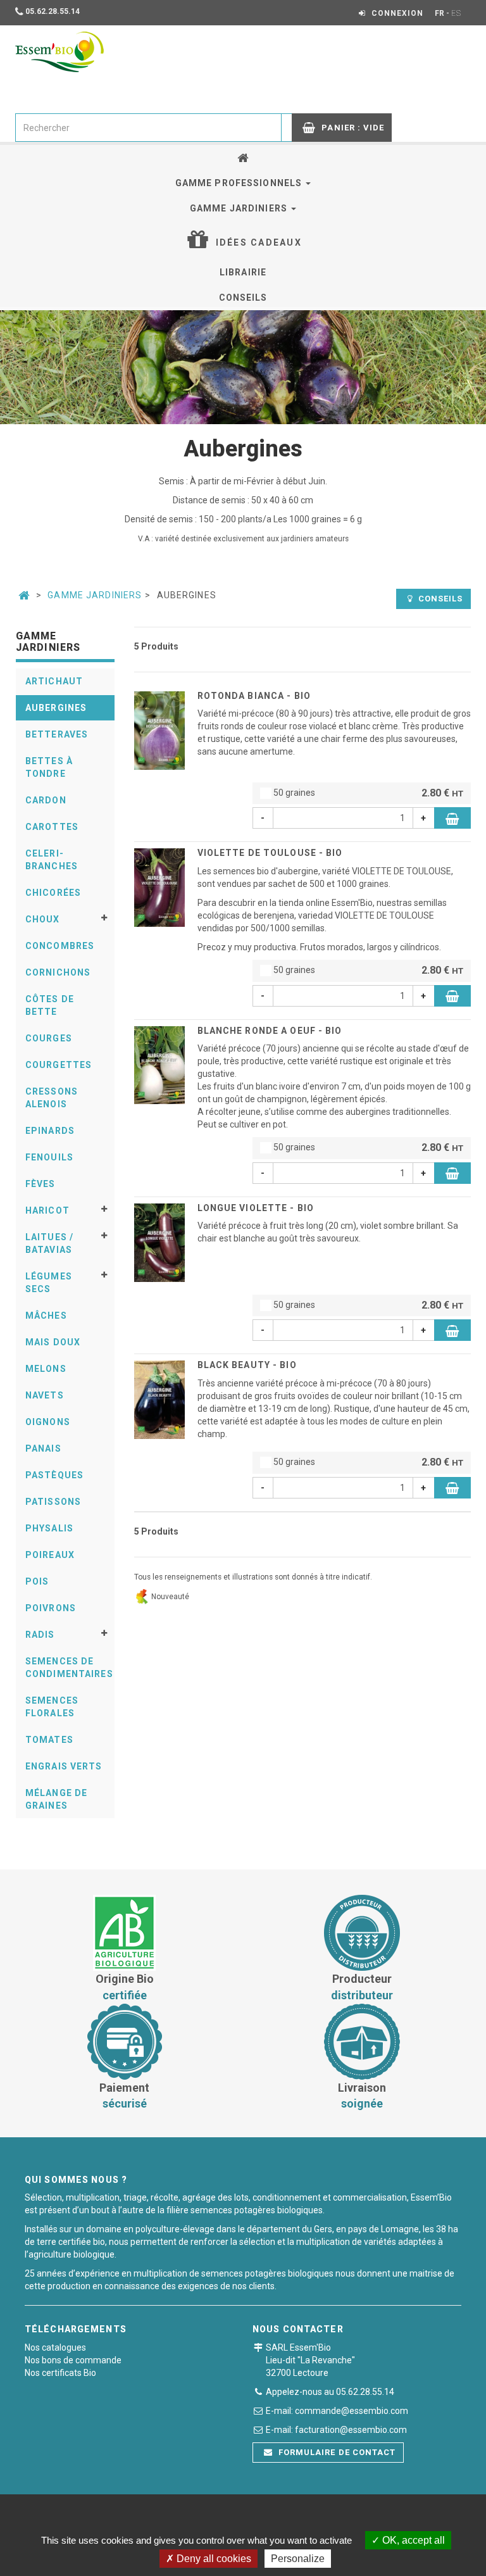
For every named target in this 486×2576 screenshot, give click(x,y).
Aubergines (56, 708)
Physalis (49, 1528)
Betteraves (57, 734)
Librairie (243, 272)
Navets (45, 1395)
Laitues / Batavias (49, 1243)
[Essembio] (59, 52)
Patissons (53, 1502)
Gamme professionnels (240, 183)
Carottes (52, 827)
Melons (46, 1369)
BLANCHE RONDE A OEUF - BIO (270, 1031)
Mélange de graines (56, 1799)
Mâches (46, 1316)
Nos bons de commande (73, 2360)
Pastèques (54, 1475)
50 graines (367, 793)
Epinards (50, 1131)
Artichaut (54, 681)
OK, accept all (412, 2540)
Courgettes (59, 1065)
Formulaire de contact (336, 2452)
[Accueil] (243, 158)
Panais (43, 1448)
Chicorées (53, 893)
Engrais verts (64, 1766)
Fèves (40, 1184)
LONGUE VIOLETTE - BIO (256, 1208)
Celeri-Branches (52, 860)
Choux (43, 919)
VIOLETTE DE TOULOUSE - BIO (270, 853)
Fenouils (49, 1157)
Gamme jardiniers (240, 208)
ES (456, 13)
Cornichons (58, 972)
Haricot (47, 1210)
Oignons (48, 1422)
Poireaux (50, 1555)
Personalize (298, 2559)
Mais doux (53, 1342)
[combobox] (148, 128)
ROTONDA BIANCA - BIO (254, 696)
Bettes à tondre (49, 767)
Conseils (243, 298)
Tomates (49, 1740)
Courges (49, 1038)
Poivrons (51, 1608)
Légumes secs (49, 1283)
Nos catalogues (55, 2347)
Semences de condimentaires (69, 1668)
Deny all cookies (213, 2559)
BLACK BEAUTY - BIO (247, 1365)
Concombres (60, 946)
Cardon (46, 800)
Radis (40, 1635)
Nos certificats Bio (60, 2373)
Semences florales (52, 1707)
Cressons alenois (52, 1098)
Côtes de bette (50, 1005)
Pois (37, 1581)
